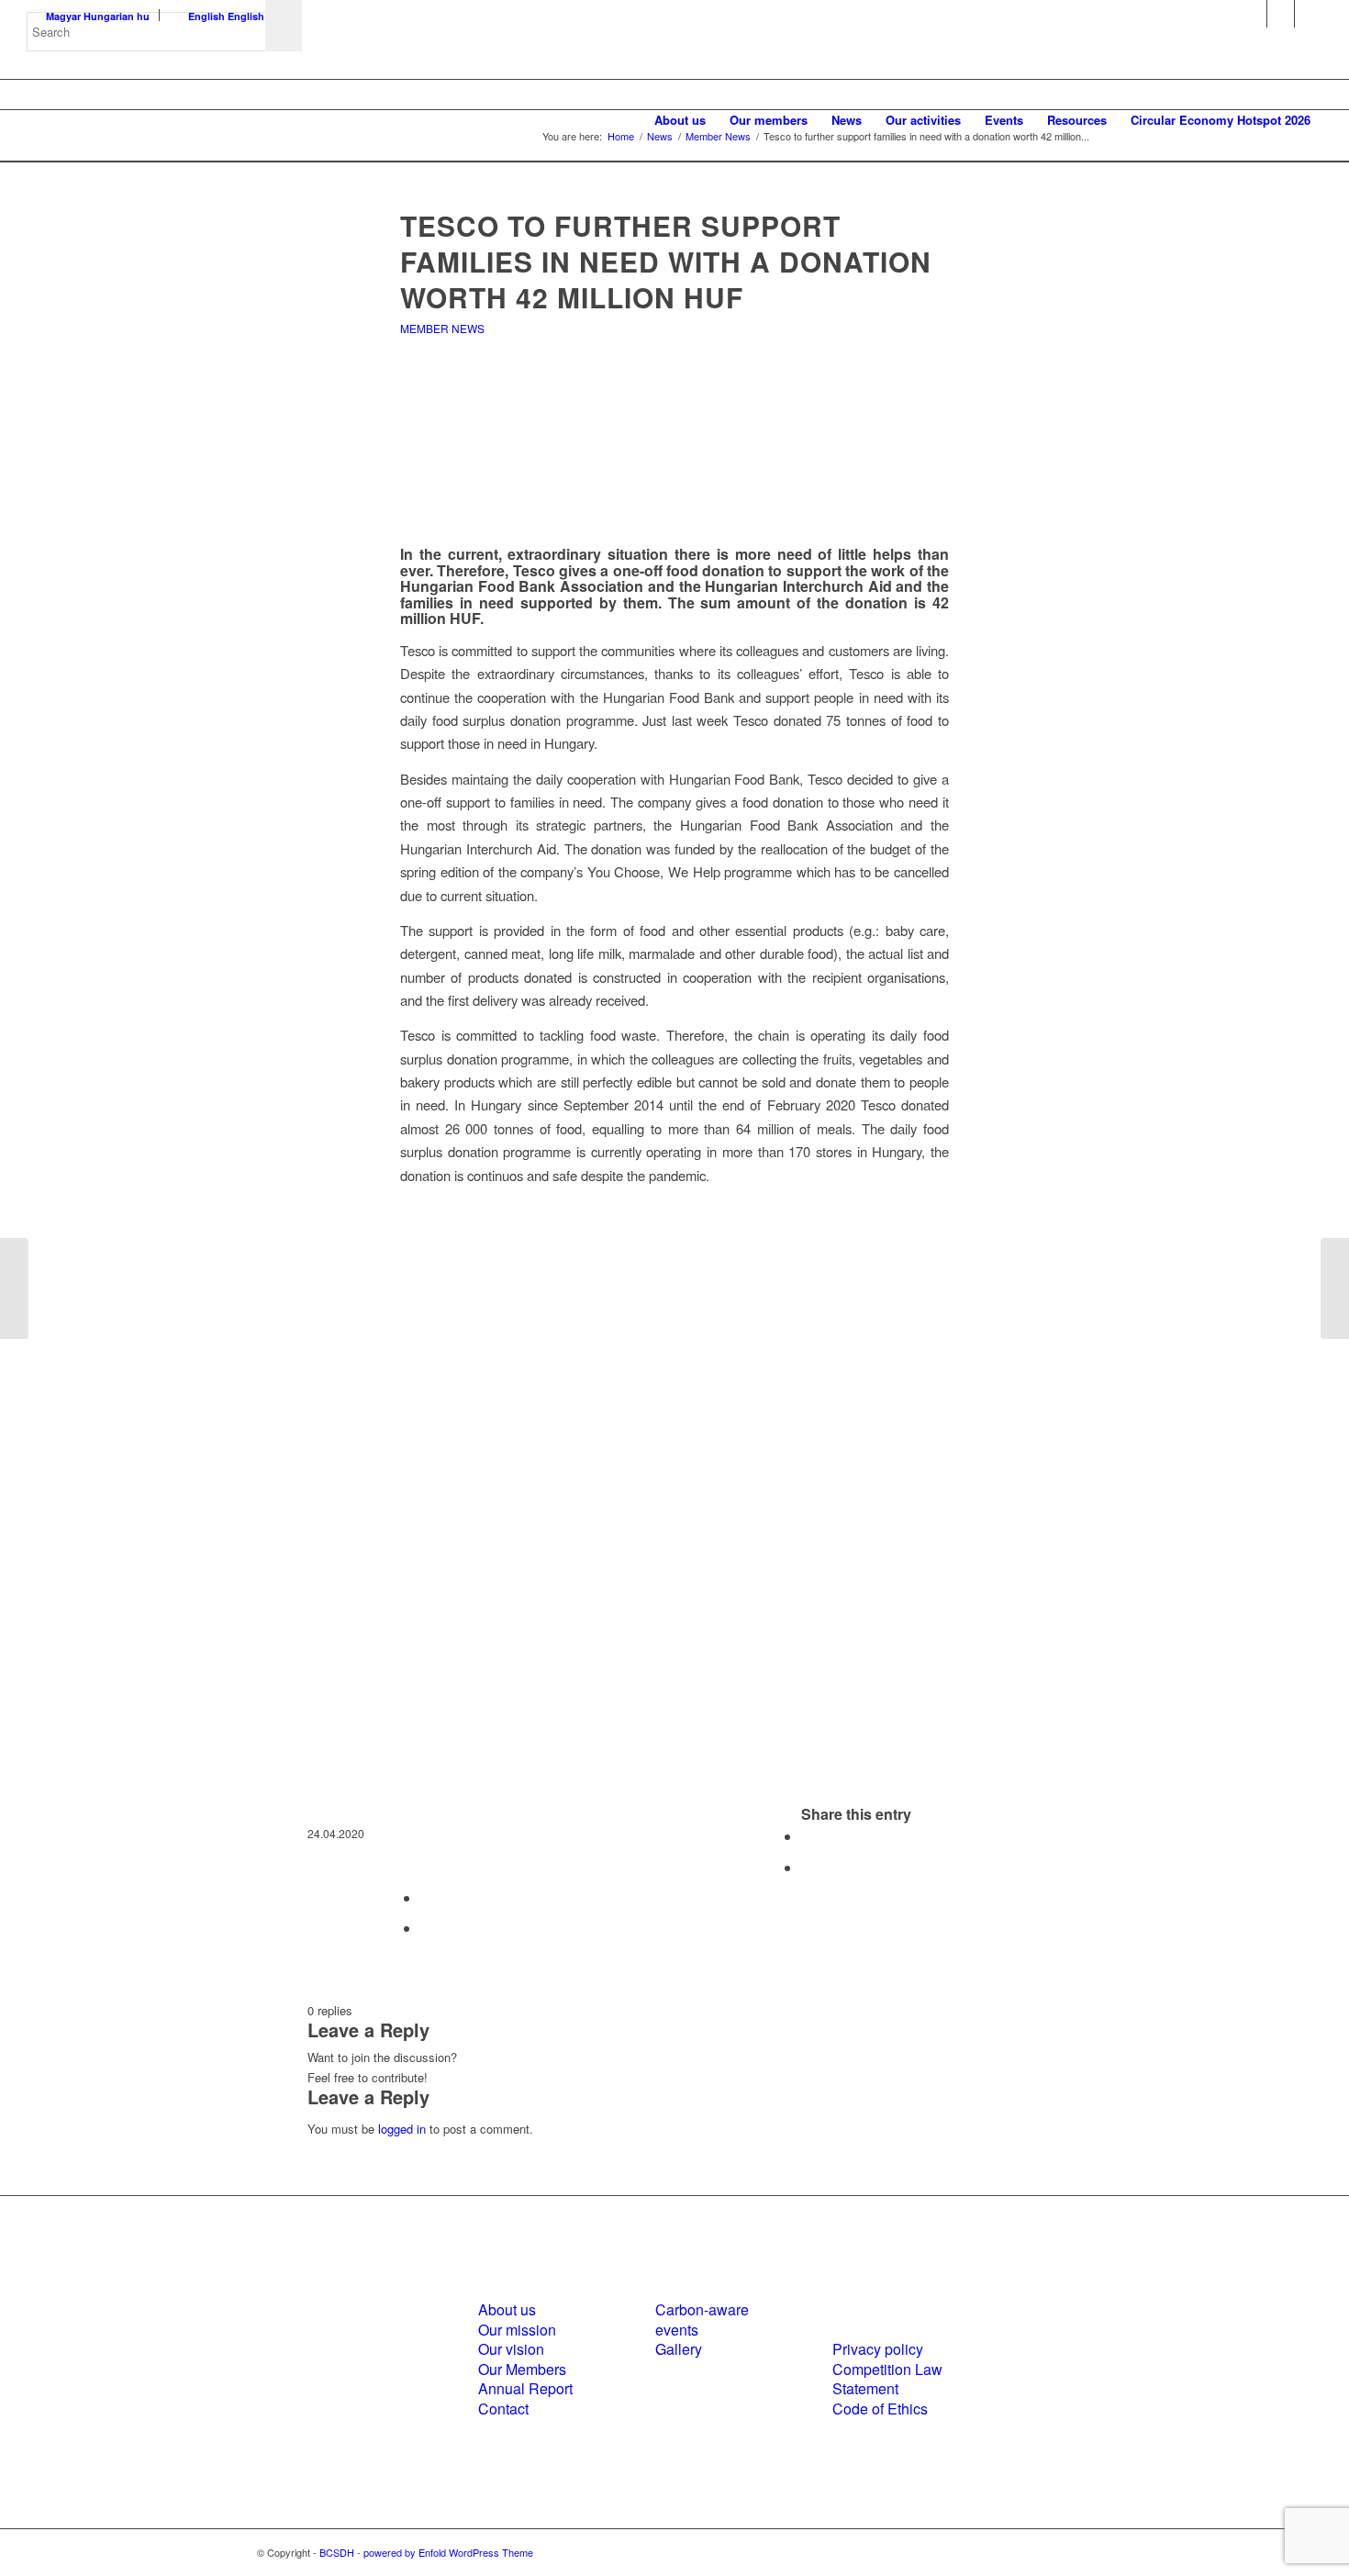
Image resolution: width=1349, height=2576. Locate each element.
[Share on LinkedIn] (426, 1897)
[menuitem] (680, 120)
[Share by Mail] (426, 1928)
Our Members (522, 2369)
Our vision (511, 2349)
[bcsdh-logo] (164, 120)
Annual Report (525, 2388)
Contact (503, 2409)
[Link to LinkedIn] (1281, 14)
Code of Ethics (880, 2409)
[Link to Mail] (1309, 14)
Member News (442, 328)
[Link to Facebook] (1253, 14)
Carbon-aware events (702, 2319)
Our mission (517, 2330)
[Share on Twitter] (807, 1867)
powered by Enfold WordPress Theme (448, 2552)
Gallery (679, 2349)
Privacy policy (878, 2349)
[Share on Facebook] (807, 1836)
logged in (402, 2129)
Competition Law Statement (887, 2379)
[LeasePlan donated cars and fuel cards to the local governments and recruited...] (1335, 1288)
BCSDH (337, 2552)
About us (507, 2309)
